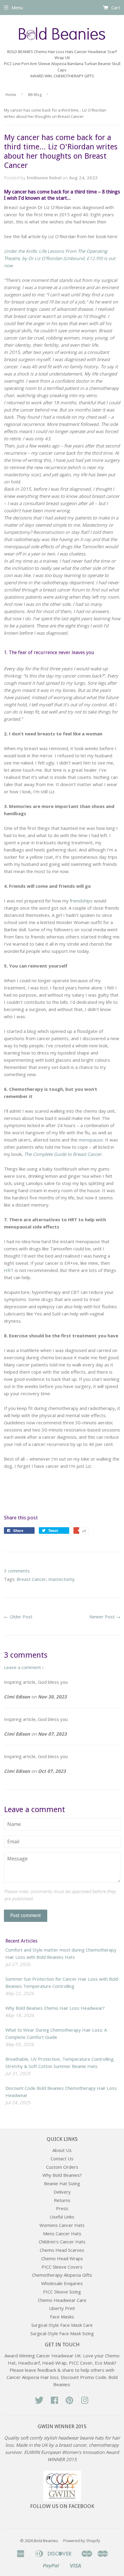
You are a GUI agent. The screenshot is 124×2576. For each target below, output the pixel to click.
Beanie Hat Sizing (62, 2183)
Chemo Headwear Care (62, 2300)
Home (11, 94)
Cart (115, 7)
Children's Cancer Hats (62, 2242)
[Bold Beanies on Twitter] (39, 2402)
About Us (62, 2150)
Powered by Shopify (82, 2541)
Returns (62, 2200)
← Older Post (18, 1617)
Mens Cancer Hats (62, 2233)
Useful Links (62, 2217)
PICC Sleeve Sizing (62, 2292)
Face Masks (62, 2317)
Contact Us (62, 2159)
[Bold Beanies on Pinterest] (70, 2402)
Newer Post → (105, 1617)
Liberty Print (62, 2308)
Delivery (62, 2192)
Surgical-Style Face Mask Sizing (62, 2333)
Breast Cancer (31, 1579)
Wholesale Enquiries (62, 2283)
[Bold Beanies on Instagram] (85, 2402)
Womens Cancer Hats (62, 2225)
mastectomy (62, 1579)
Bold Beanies (46, 2541)
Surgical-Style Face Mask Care (62, 2325)
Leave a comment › (24, 1667)
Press (62, 2208)
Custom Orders (62, 2167)
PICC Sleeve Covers (62, 2267)
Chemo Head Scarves (62, 2250)
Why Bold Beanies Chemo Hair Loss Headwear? (55, 2008)
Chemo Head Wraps (62, 2258)
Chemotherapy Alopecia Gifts (62, 2275)
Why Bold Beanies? (62, 2175)
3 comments (17, 1571)
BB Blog (35, 94)
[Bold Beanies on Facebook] (54, 2402)
